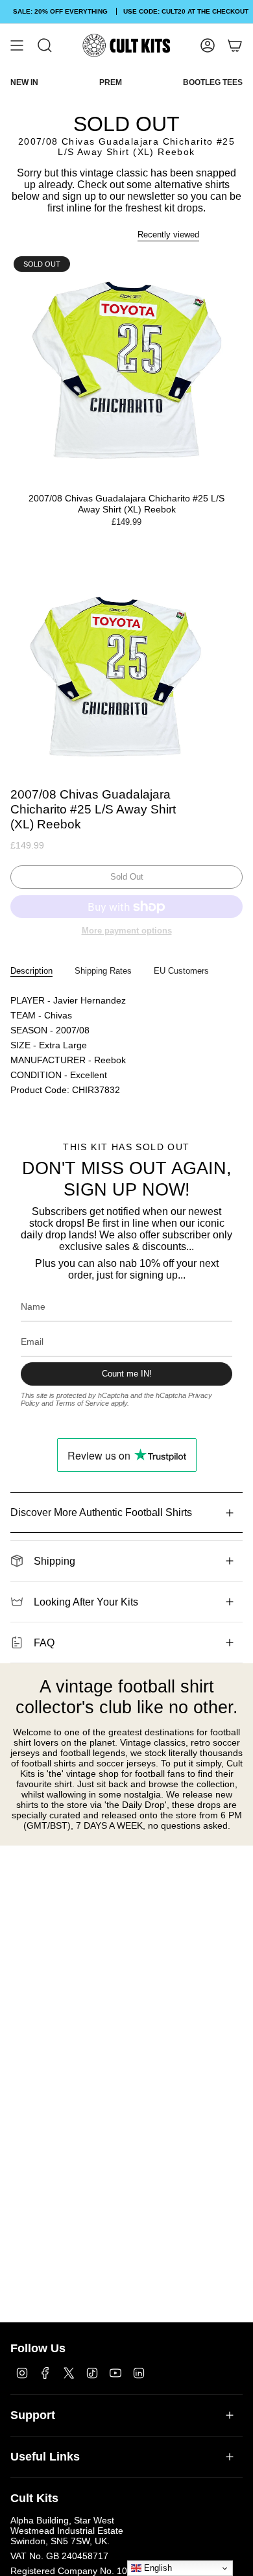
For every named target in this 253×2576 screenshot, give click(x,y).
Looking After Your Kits (86, 1602)
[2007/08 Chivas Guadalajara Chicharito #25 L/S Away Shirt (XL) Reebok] (126, 369)
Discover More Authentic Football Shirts (101, 1512)
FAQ (44, 1643)
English (157, 2568)
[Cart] (235, 45)
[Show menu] (17, 45)
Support (33, 2415)
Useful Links (45, 2457)
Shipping (54, 1561)
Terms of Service (82, 1403)
